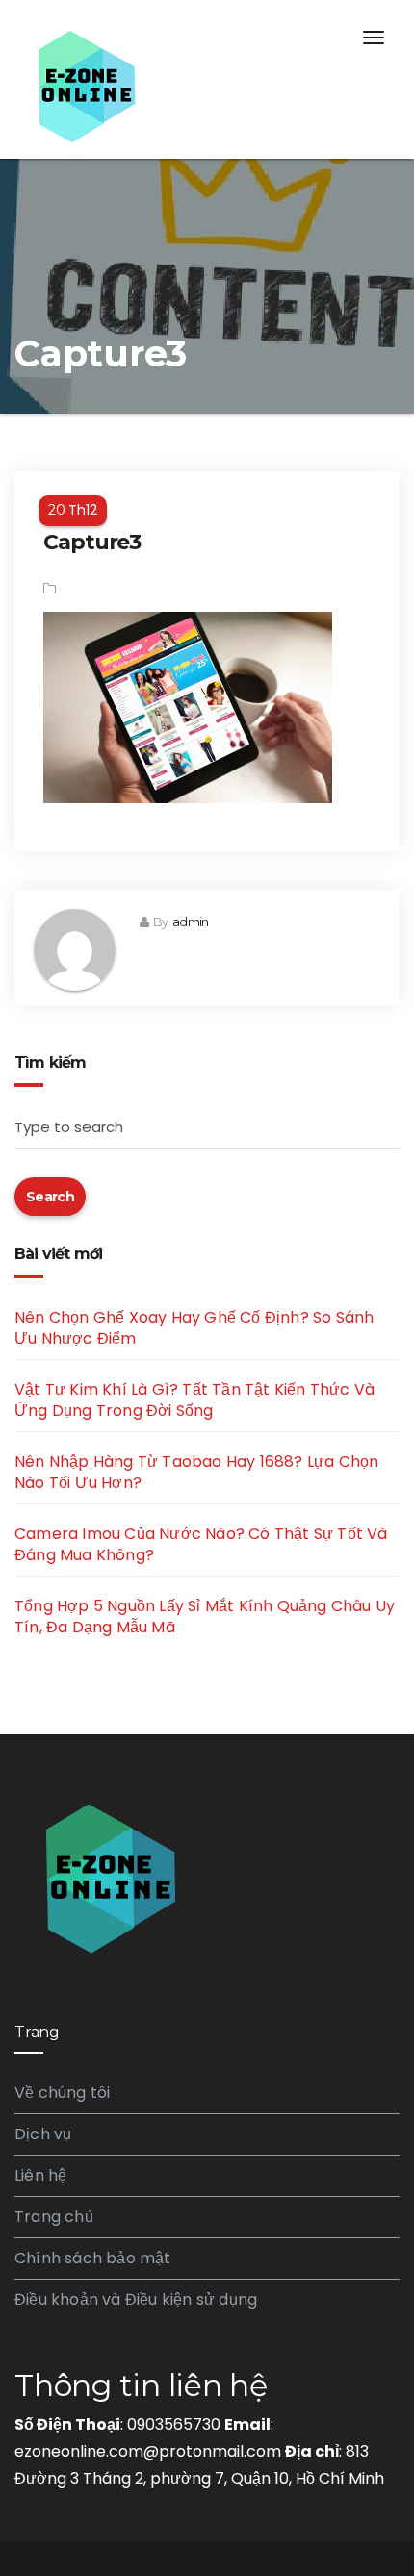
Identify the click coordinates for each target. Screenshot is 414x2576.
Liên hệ (40, 2175)
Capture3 (92, 542)
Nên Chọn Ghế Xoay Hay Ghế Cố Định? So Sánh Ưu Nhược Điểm (194, 1328)
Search (50, 1197)
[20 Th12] (207, 486)
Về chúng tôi (62, 2093)
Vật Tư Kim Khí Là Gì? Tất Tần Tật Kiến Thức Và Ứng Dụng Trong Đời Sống (194, 1400)
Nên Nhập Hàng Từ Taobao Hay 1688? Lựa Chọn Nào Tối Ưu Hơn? (196, 1472)
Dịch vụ (43, 2134)
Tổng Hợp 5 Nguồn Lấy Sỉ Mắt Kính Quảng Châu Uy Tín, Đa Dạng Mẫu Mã (205, 1616)
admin (190, 922)
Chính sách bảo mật (93, 2258)
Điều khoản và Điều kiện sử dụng (136, 2299)
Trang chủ (54, 2217)
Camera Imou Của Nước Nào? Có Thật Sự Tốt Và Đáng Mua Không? (201, 1544)
